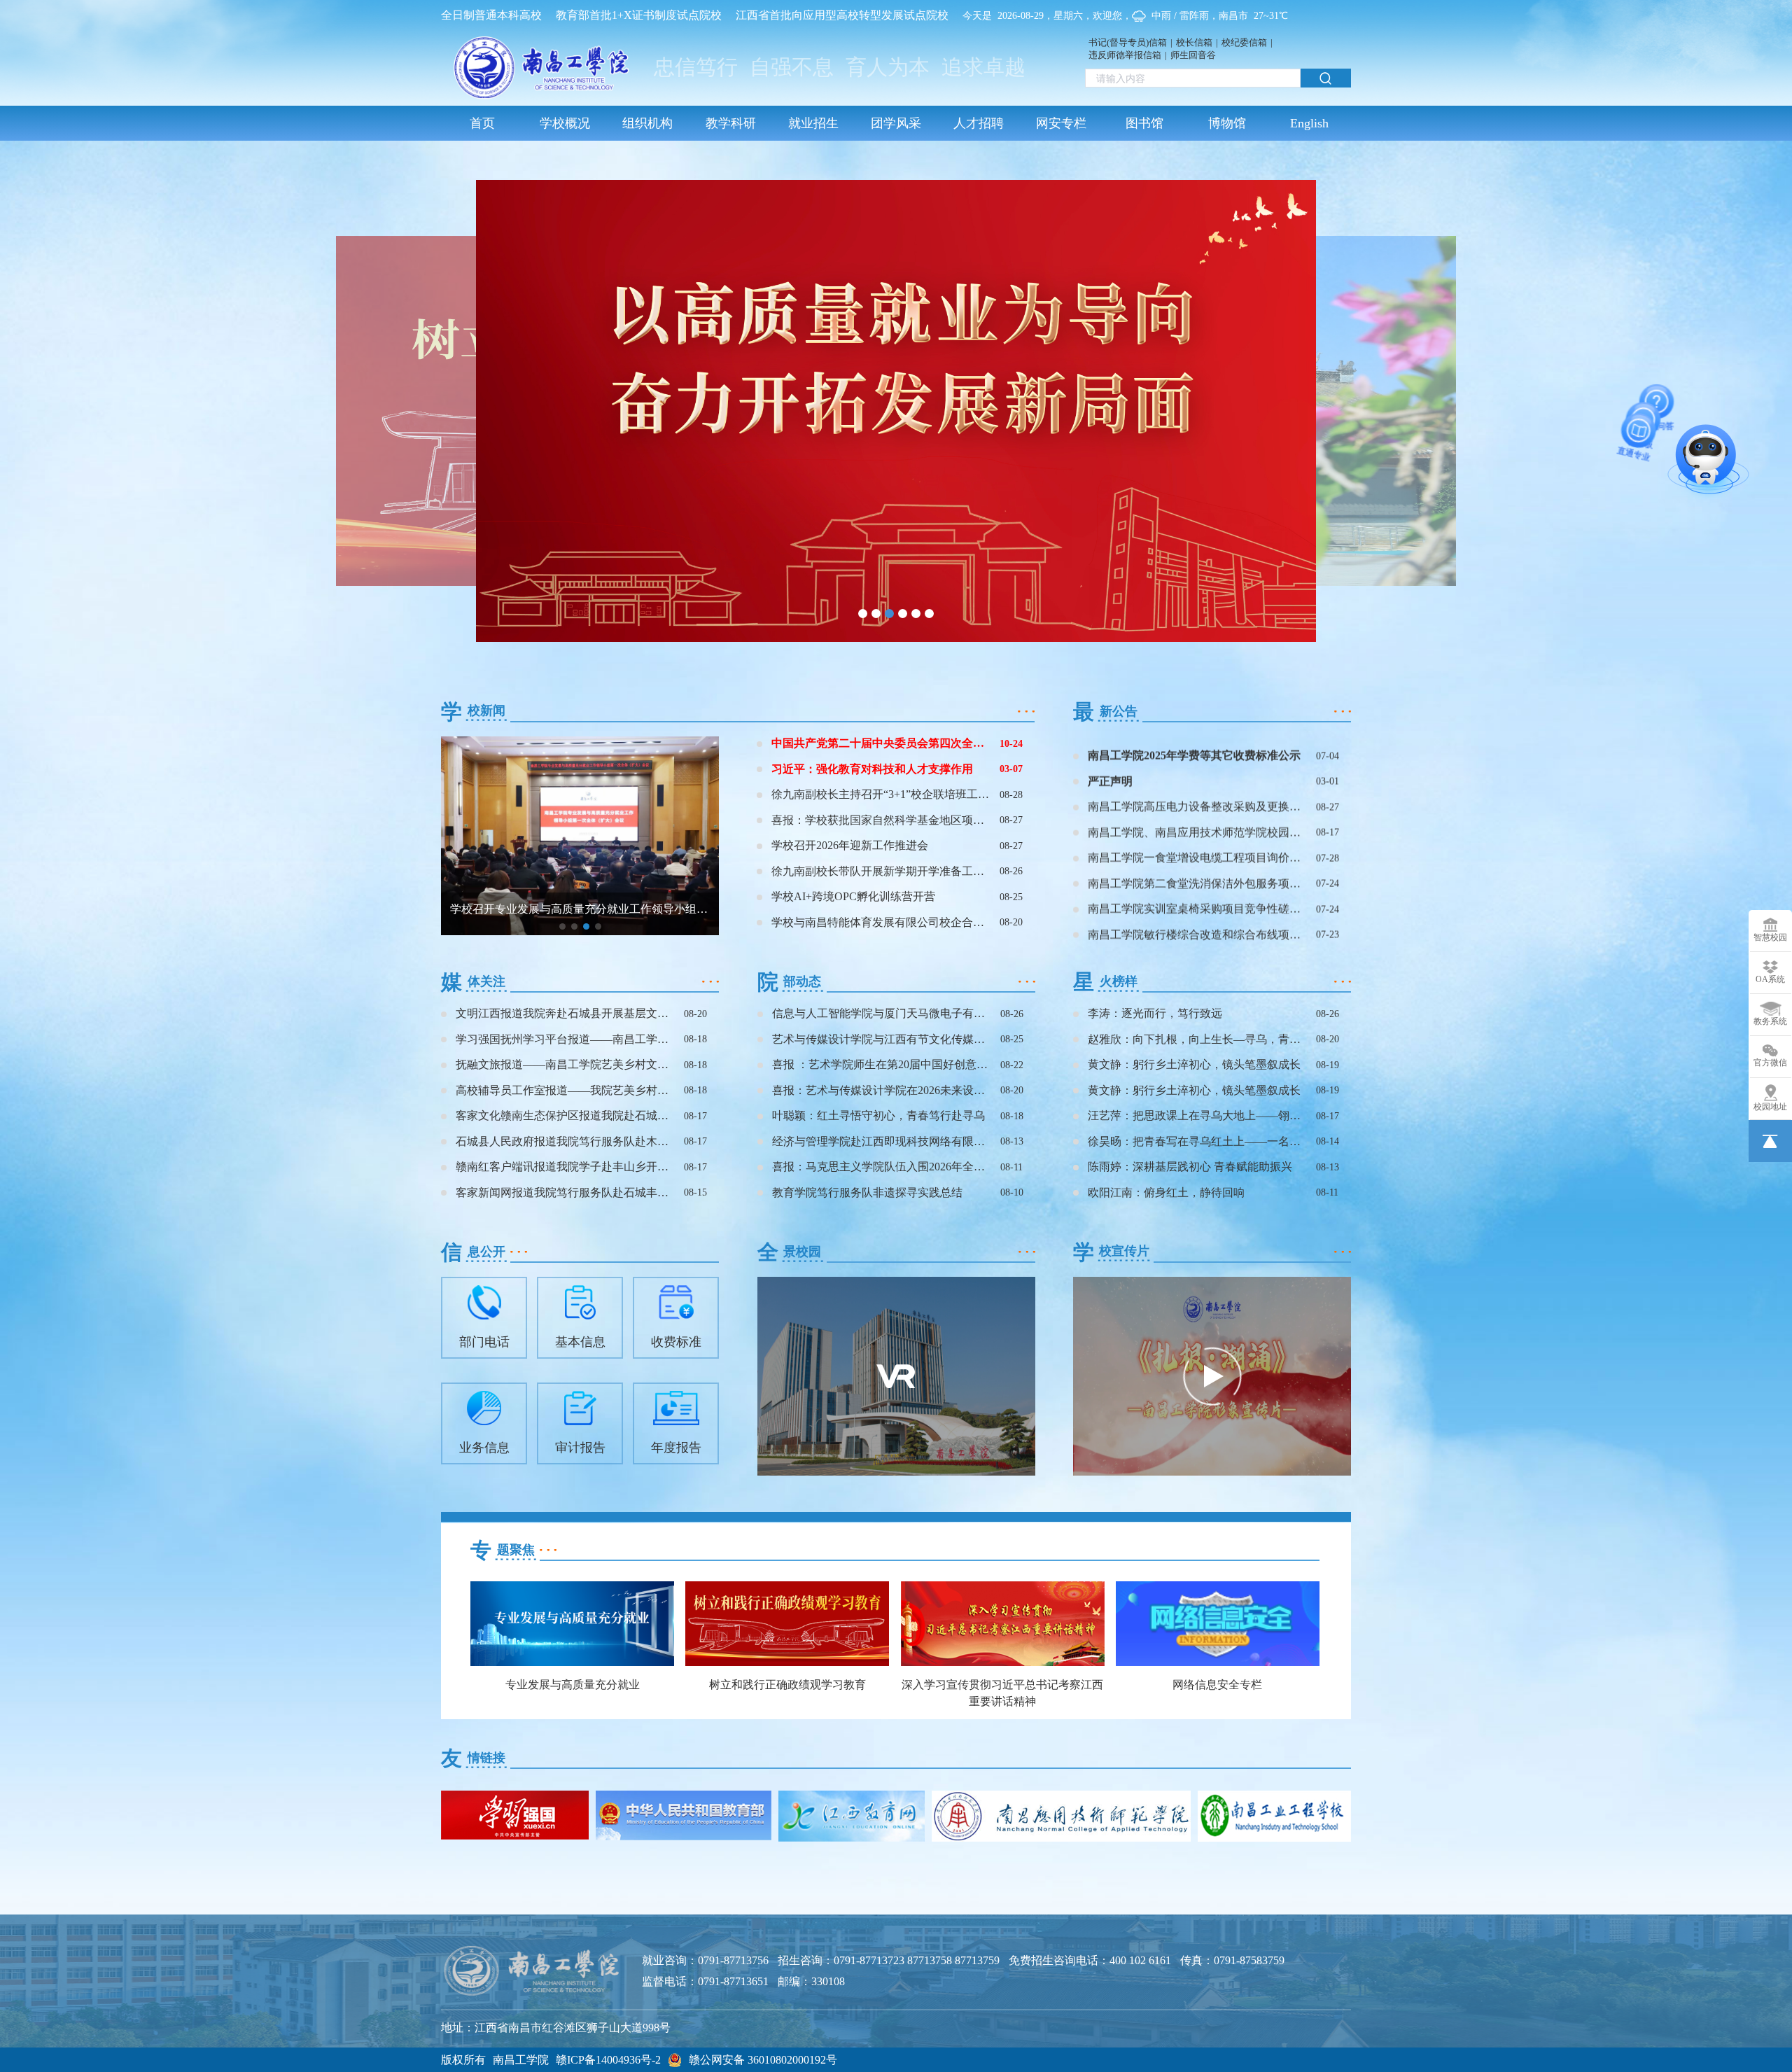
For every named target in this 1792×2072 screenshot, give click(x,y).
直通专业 (1716, 468)
